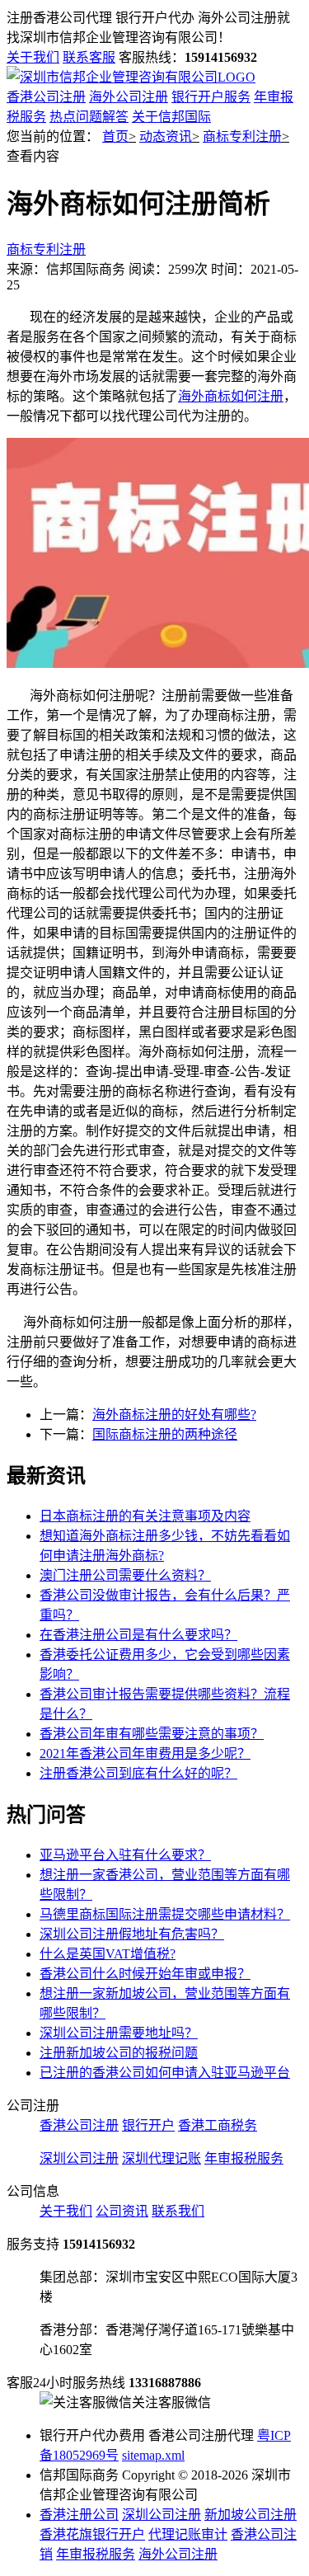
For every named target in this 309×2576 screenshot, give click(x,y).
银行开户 (148, 2125)
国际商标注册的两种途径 (165, 1434)
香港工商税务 (218, 2125)
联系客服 (89, 57)
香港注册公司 (79, 2515)
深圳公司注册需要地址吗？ (119, 2033)
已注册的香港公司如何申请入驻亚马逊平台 (165, 2073)
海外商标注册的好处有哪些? (174, 1415)
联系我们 (178, 2211)
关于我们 (33, 57)
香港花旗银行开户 (92, 2534)
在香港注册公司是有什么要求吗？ (138, 1635)
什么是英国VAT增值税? (108, 1954)
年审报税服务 (244, 2158)
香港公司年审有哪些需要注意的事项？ (152, 1734)
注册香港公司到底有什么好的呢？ (138, 1773)
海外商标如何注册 (231, 396)
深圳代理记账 (162, 2158)
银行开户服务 (211, 97)
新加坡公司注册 (250, 2515)
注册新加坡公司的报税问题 (119, 2053)
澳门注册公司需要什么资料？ (125, 1575)
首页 (115, 136)
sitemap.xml (153, 2455)
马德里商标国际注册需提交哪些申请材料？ (165, 1914)
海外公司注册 (129, 97)
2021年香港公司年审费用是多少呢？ (145, 1753)
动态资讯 (166, 136)
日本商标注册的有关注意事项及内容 (145, 1516)
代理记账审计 (188, 2534)
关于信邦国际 (171, 117)
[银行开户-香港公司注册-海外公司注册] (131, 77)
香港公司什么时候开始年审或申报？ (145, 1974)
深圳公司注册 (79, 2158)
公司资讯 (122, 2211)
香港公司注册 (46, 97)
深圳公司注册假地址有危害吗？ (132, 1934)
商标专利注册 (242, 136)
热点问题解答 (89, 117)
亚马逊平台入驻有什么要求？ (125, 1855)
